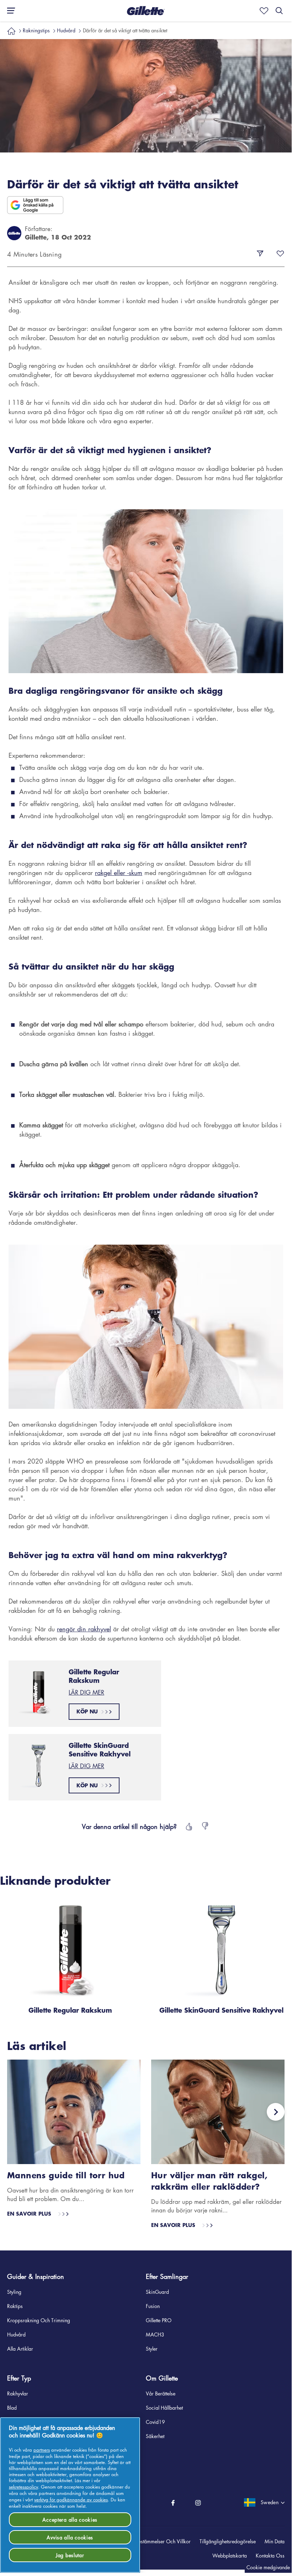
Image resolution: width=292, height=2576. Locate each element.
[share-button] (260, 254)
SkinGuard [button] (157, 2292)
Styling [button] (14, 2292)
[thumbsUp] (188, 1826)
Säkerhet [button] (155, 2436)
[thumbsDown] (206, 1826)
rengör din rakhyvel (84, 1629)
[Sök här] (279, 11)
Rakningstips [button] (36, 30)
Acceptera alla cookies (70, 2519)
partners (42, 2450)
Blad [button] (12, 2408)
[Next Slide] (276, 2112)
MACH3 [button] (155, 2334)
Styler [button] (152, 2349)
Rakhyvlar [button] (18, 2393)
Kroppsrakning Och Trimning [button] (39, 2320)
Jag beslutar (70, 2555)
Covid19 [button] (155, 2422)
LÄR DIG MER (86, 1692)
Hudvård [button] (66, 30)
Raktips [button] (15, 2306)
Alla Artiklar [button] (20, 2349)
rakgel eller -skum (119, 873)
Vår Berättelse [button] (161, 2393)
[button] (146, 11)
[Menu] (9, 11)
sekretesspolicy (23, 2487)
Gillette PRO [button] (159, 2320)
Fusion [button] (153, 2306)
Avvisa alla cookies (70, 2537)
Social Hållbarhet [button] (164, 2408)
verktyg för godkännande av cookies (71, 2499)
